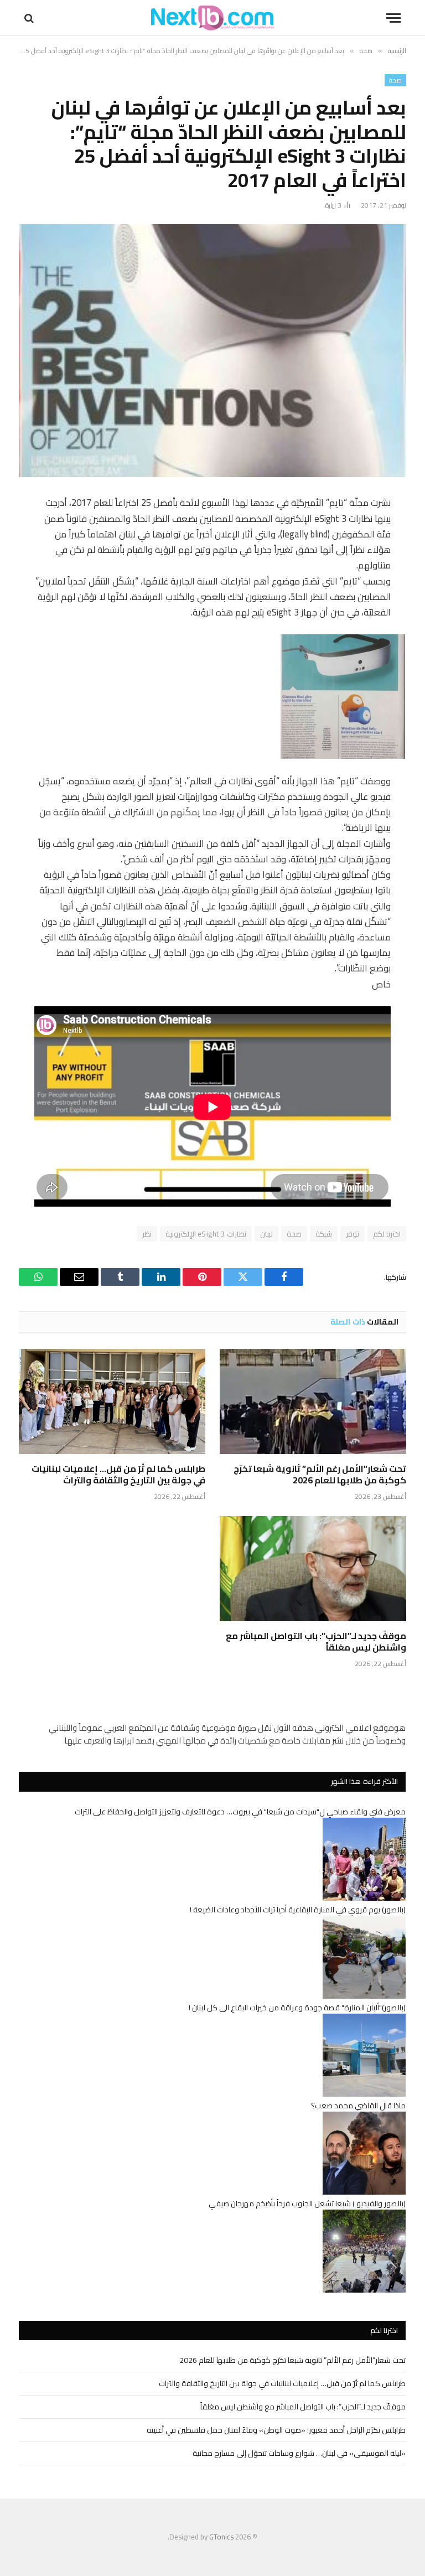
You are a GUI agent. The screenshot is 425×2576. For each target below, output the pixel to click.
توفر (353, 1234)
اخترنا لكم (387, 1234)
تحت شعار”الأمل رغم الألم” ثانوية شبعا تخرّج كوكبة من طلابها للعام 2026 (320, 1475)
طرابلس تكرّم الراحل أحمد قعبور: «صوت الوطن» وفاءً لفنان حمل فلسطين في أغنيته (276, 2430)
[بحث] (30, 18)
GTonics (221, 2537)
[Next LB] (212, 18)
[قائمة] (393, 18)
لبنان (266, 1234)
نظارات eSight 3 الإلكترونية (206, 1234)
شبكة (324, 1234)
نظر (147, 1234)
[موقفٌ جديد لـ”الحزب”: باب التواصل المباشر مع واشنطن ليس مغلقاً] (313, 1569)
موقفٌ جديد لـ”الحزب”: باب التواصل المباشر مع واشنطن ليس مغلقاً (316, 1642)
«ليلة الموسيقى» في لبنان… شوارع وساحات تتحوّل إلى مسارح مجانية (299, 2453)
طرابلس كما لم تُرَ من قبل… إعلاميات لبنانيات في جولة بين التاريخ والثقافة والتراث (118, 1475)
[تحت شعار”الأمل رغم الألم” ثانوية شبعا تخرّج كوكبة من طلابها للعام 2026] (313, 1401)
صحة (395, 80)
